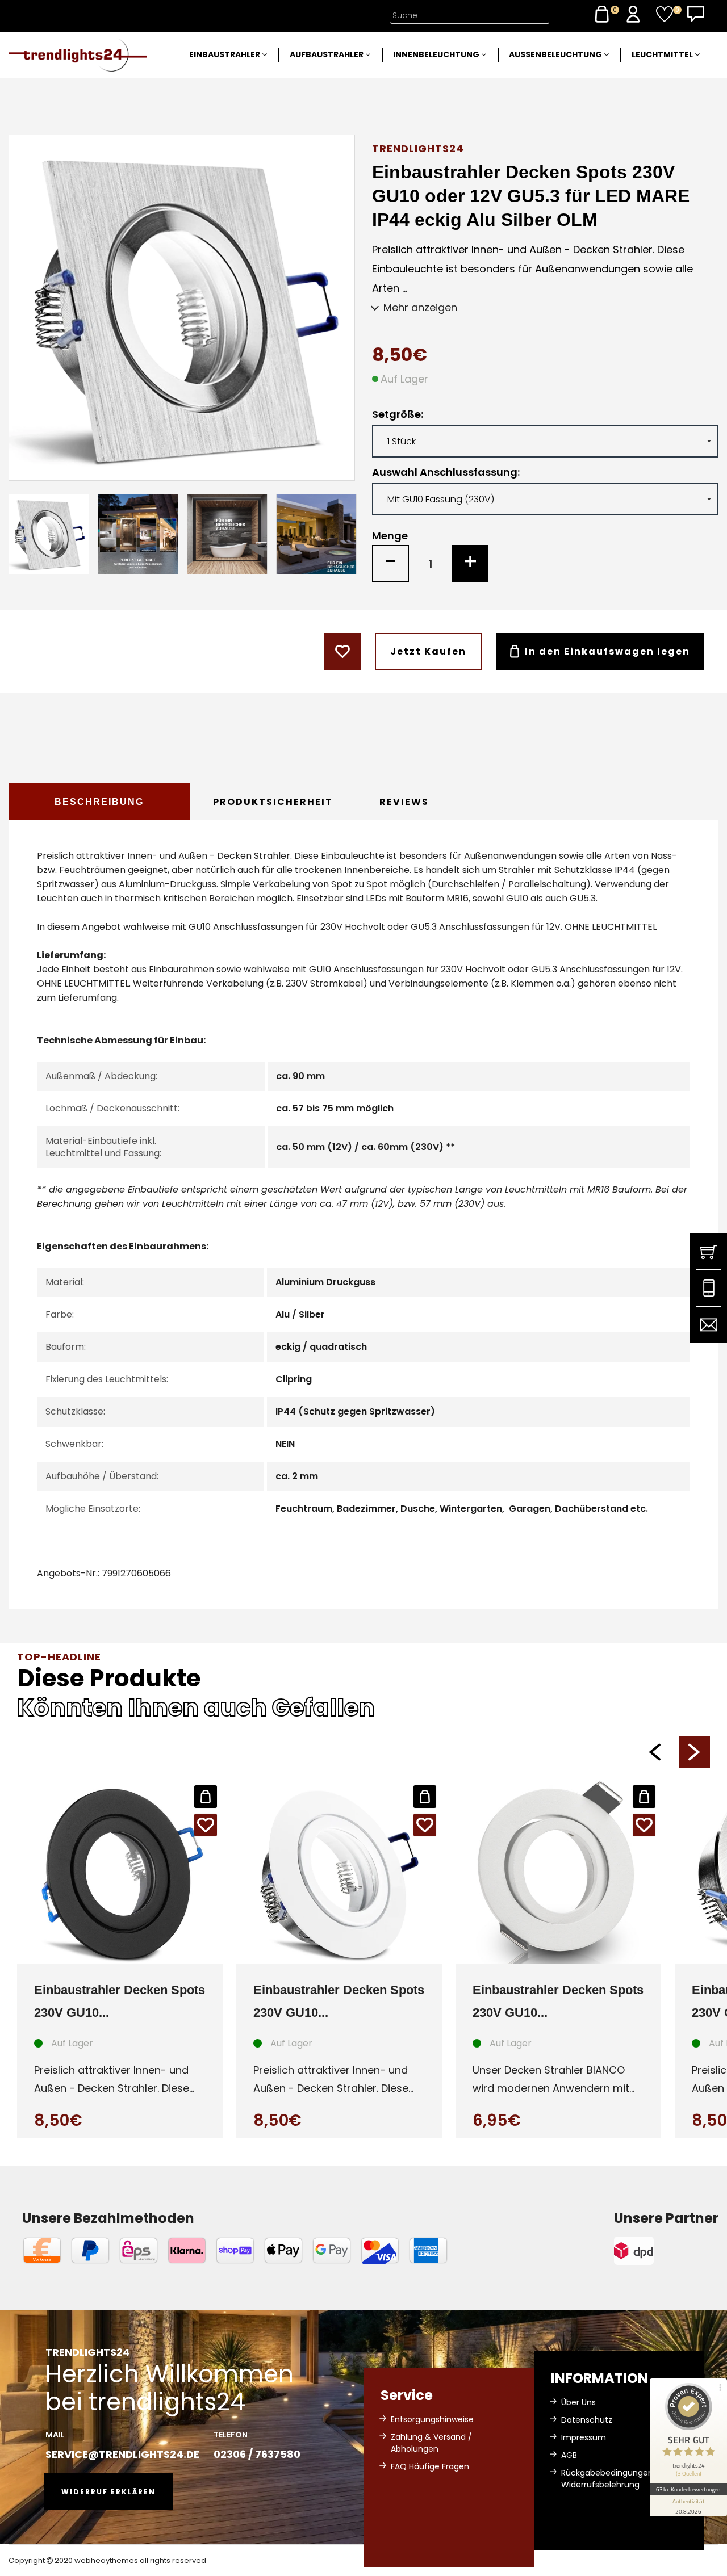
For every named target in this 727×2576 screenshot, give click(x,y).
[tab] (99, 802)
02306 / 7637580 (257, 2454)
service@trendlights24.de (122, 2454)
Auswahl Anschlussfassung (445, 472)
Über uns (578, 2402)
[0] (602, 14)
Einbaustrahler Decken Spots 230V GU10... (120, 2001)
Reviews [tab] (404, 802)
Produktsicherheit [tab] (273, 802)
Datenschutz (587, 2420)
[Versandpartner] (666, 2251)
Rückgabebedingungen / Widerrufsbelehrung (610, 2479)
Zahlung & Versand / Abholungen (431, 2443)
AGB (569, 2455)
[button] (655, 1752)
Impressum (584, 2437)
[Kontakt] (696, 14)
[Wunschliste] (665, 14)
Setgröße (396, 414)
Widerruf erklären (108, 2492)
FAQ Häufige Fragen (430, 2466)
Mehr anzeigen (420, 307)
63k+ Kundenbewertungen (688, 2489)
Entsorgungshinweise (432, 2419)
